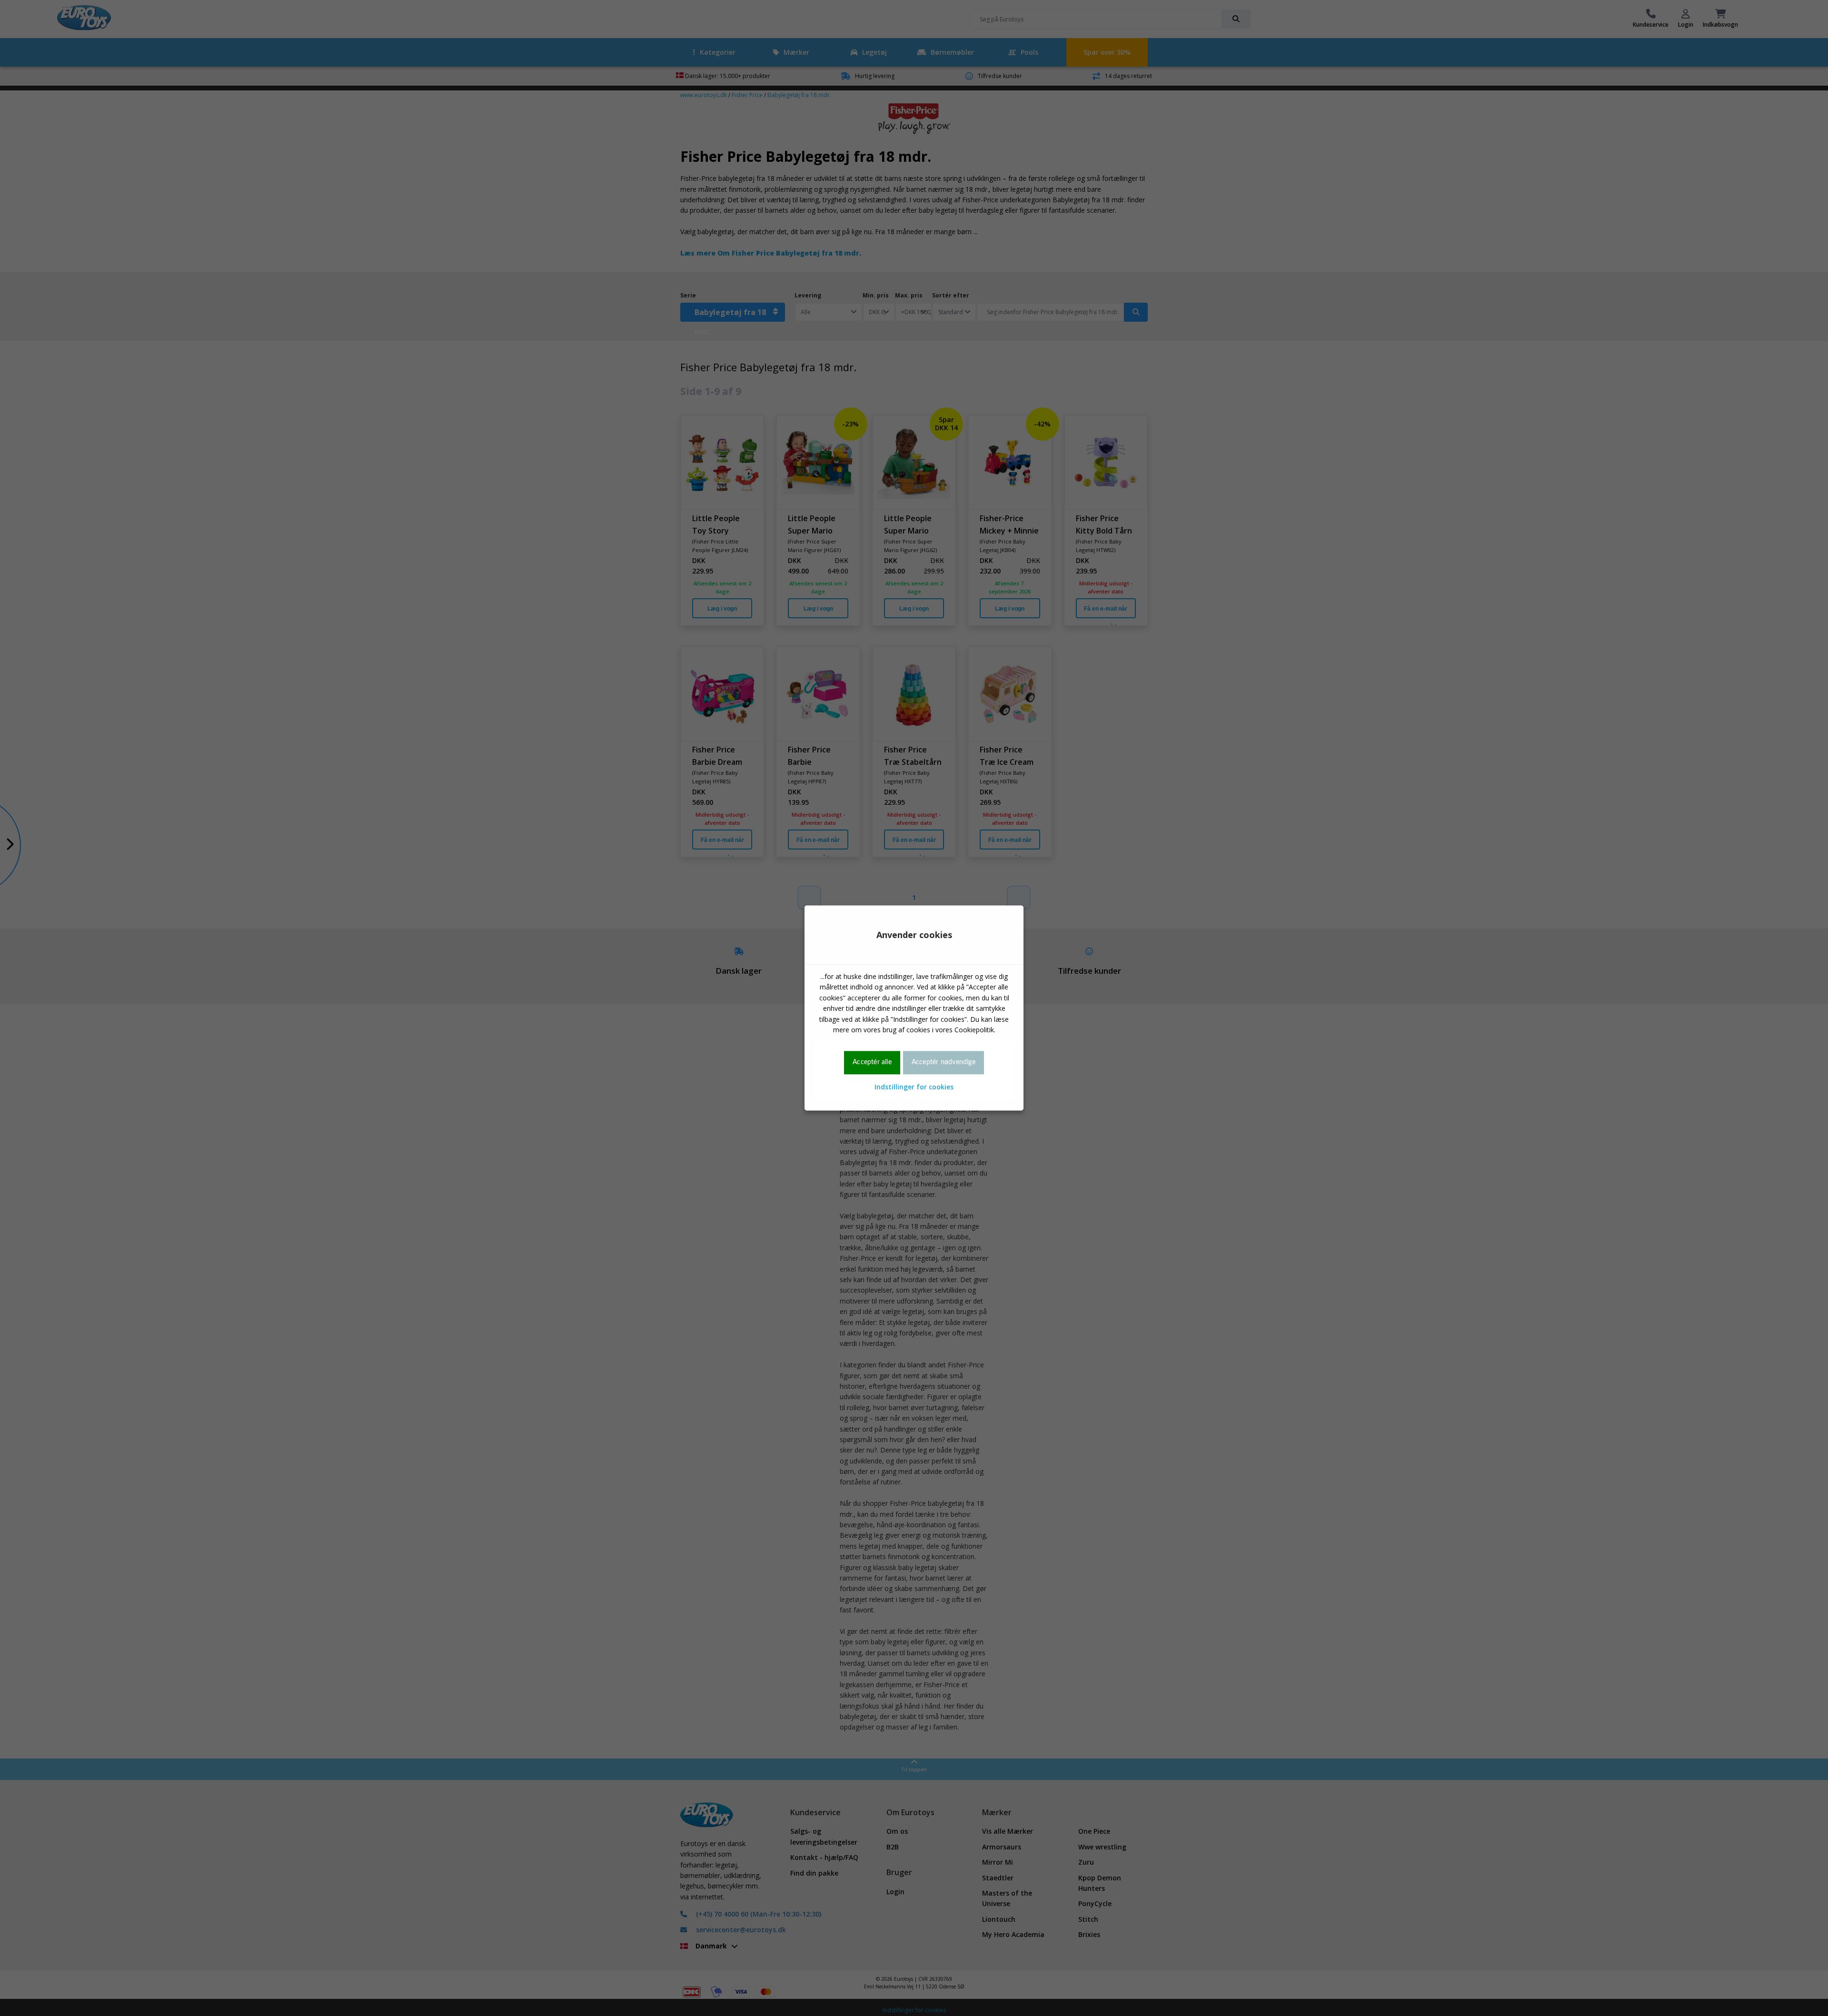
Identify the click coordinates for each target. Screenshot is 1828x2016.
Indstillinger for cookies (914, 1087)
